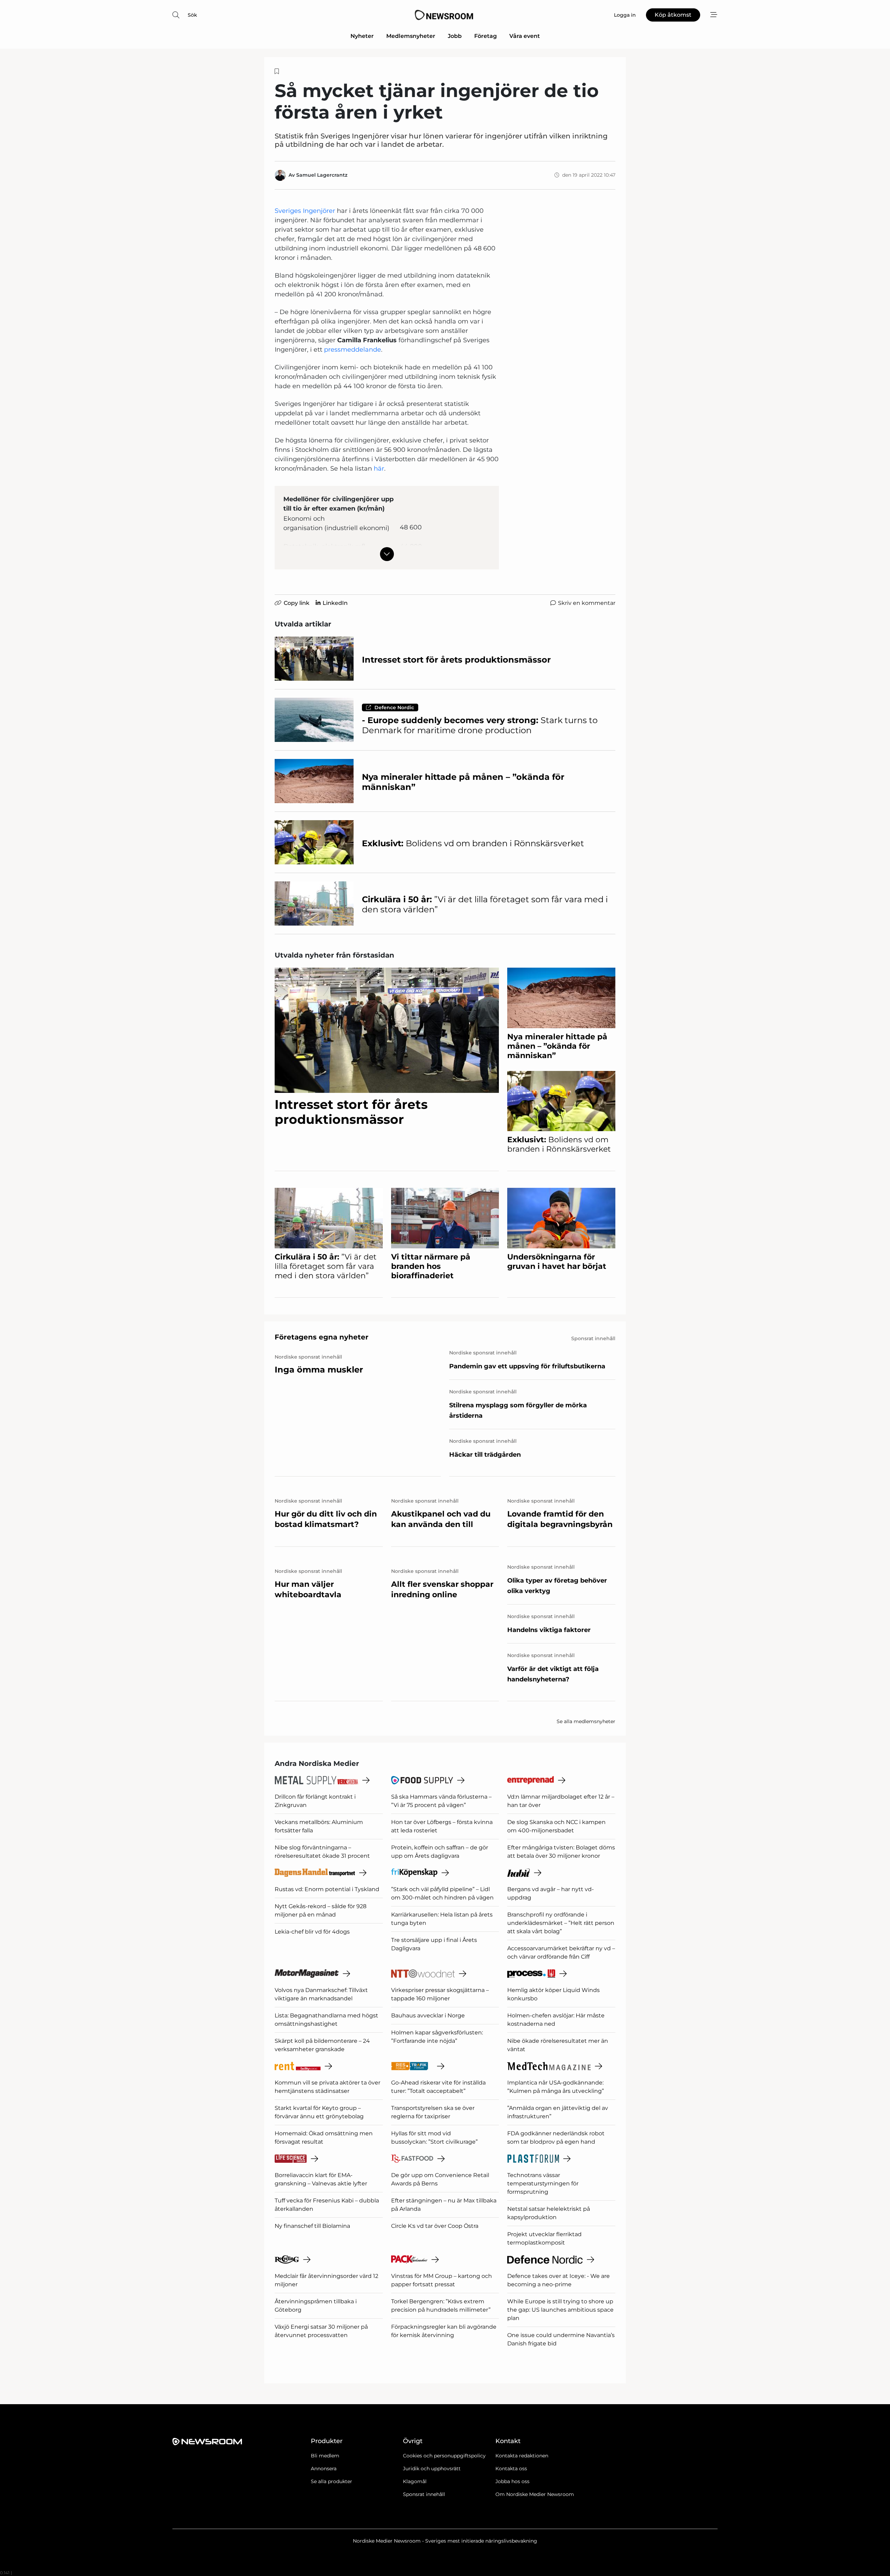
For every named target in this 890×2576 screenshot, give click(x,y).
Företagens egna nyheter (322, 1337)
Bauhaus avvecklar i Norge (428, 2015)
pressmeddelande (353, 350)
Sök (192, 15)
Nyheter (362, 36)
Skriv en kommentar (587, 603)
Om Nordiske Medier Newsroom (535, 2494)
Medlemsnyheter (411, 36)
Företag (486, 36)
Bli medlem (325, 2456)
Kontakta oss (511, 2469)
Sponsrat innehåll (424, 2494)
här (379, 469)
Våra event (525, 36)
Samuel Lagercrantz (322, 175)
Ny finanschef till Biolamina (312, 2226)
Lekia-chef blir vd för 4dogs (312, 1932)
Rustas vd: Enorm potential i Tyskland (327, 1889)
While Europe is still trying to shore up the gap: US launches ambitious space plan (560, 2310)
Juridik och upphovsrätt (432, 2469)
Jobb (455, 36)
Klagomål (415, 2481)
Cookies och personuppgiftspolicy (444, 2456)
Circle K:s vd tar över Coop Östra (435, 2226)
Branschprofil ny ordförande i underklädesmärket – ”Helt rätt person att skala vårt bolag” (561, 1923)
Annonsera (324, 2469)
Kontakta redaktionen (522, 2456)
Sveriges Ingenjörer (305, 211)
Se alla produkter (331, 2481)
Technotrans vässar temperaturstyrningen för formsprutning (543, 2183)
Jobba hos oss (512, 2481)
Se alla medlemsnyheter (586, 1721)
